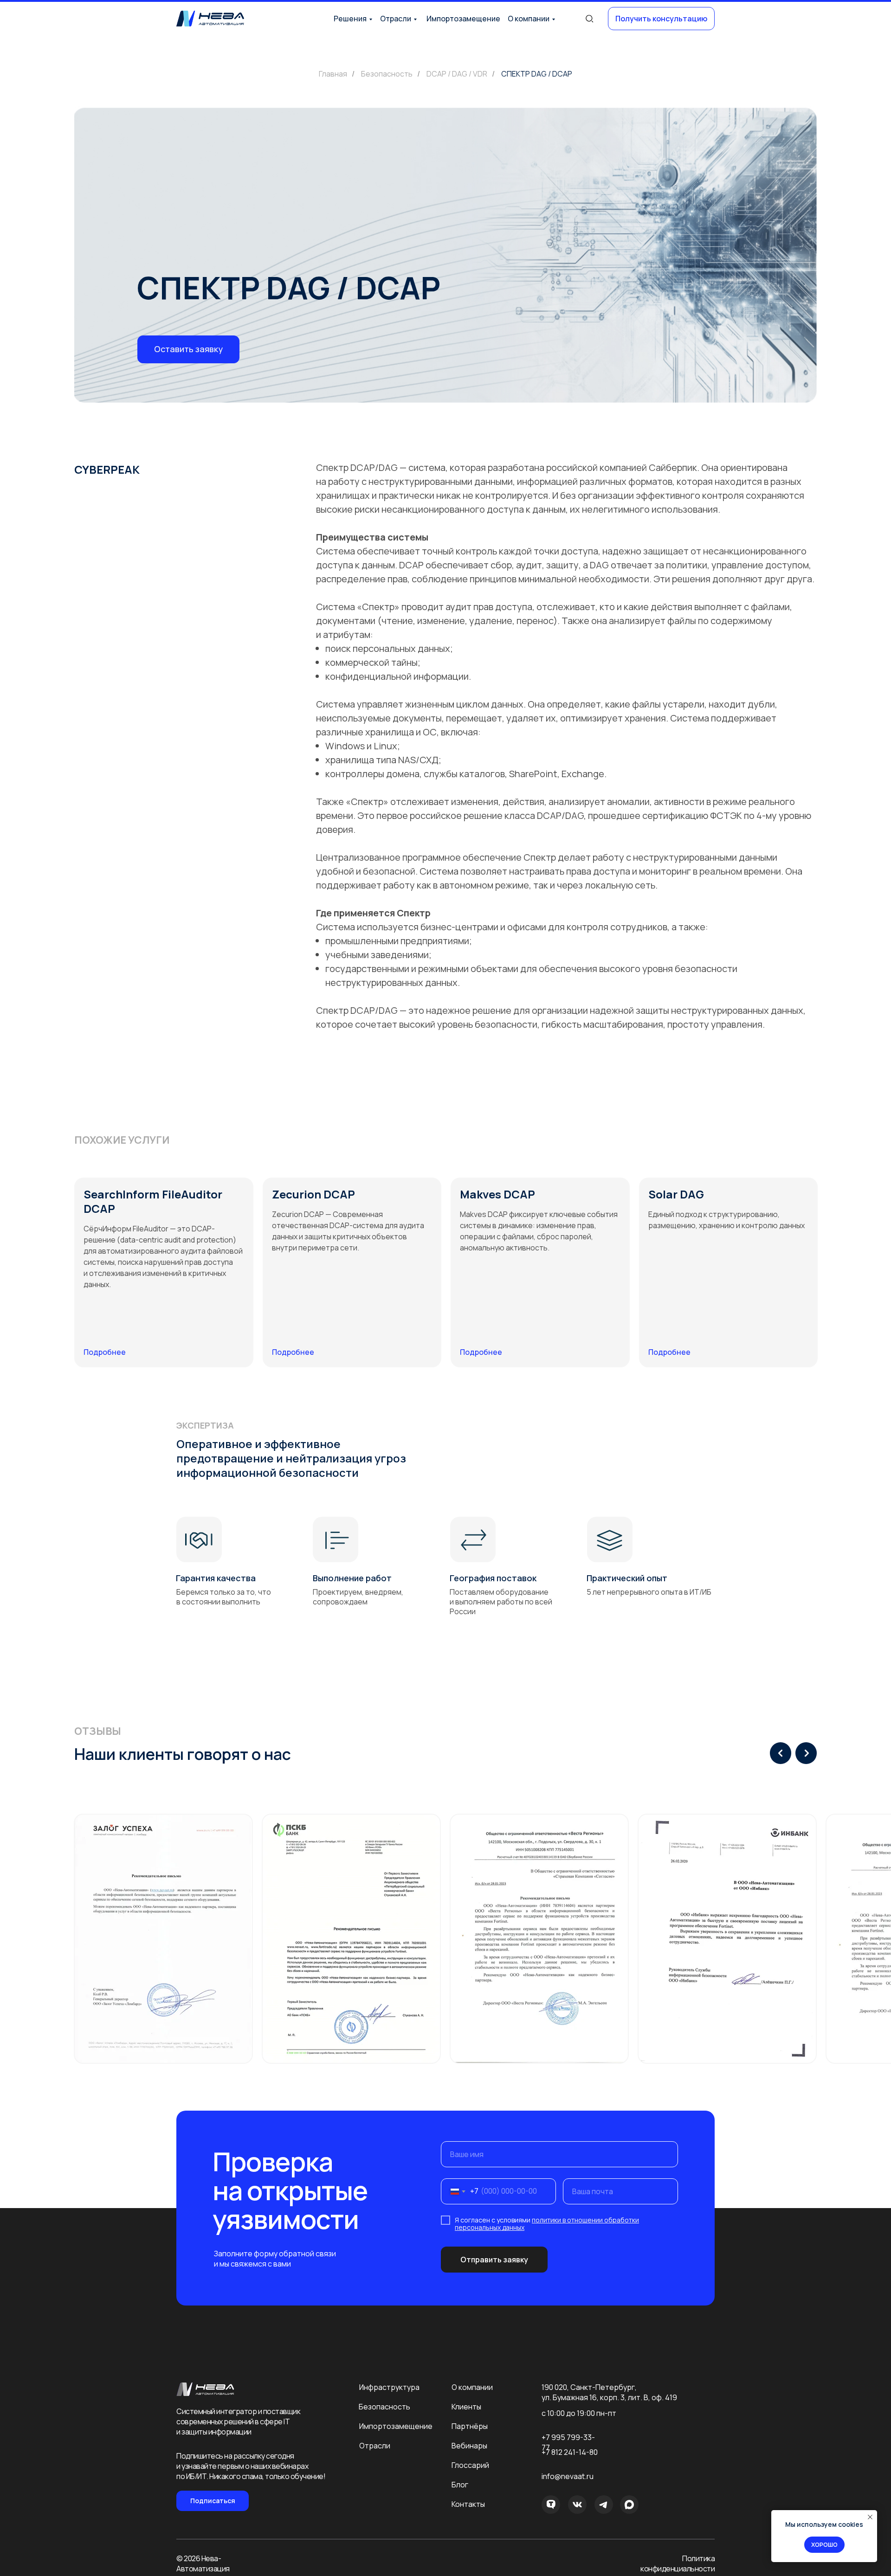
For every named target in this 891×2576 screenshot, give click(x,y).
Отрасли (396, 19)
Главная (333, 74)
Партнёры (470, 2426)
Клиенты (466, 2407)
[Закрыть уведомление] (870, 2517)
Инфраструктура (389, 2387)
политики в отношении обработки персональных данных (547, 2224)
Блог (460, 2485)
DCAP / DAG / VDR (457, 74)
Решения (350, 19)
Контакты (468, 2504)
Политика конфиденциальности (678, 2563)
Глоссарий (470, 2465)
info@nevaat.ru (568, 2476)
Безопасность (387, 74)
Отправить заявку (494, 2260)
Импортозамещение (463, 19)
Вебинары (469, 2446)
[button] (661, 19)
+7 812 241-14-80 (570, 2452)
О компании (529, 19)
